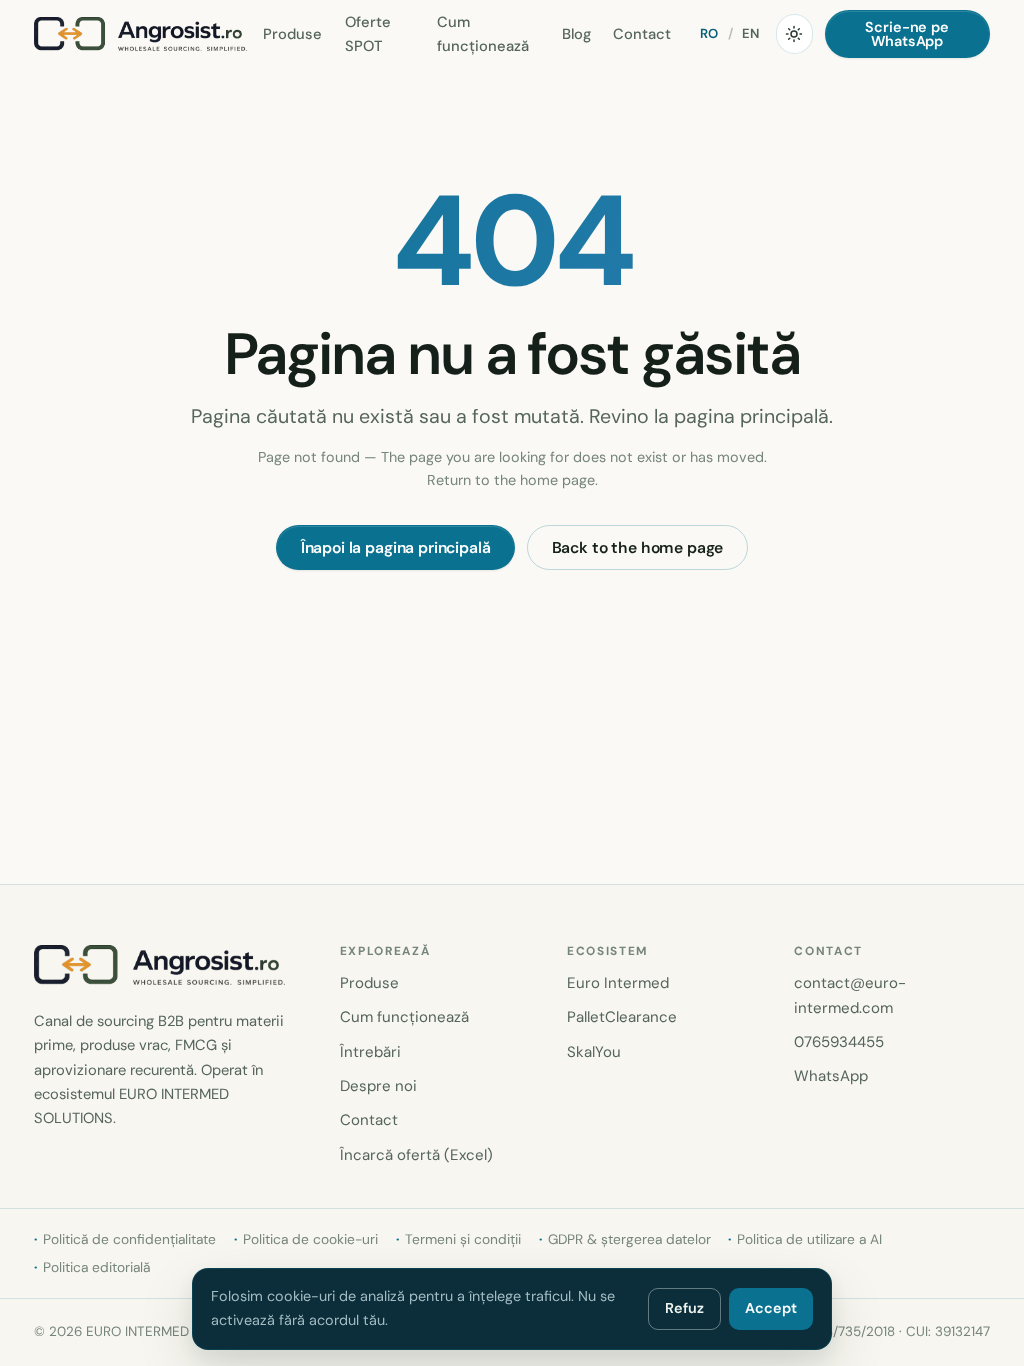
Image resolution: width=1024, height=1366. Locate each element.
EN (751, 33)
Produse (292, 34)
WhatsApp (831, 1076)
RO (709, 33)
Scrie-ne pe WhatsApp (906, 34)
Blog (576, 34)
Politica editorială (96, 1267)
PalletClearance (622, 1017)
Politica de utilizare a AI (809, 1239)
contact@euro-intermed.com (850, 995)
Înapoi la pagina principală (396, 547)
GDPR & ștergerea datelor (629, 1239)
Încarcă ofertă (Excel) (416, 1155)
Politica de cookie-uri (310, 1239)
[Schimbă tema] (794, 34)
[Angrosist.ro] (140, 34)
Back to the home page (638, 547)
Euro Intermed (618, 983)
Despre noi (378, 1086)
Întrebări (370, 1052)
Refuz (684, 1308)
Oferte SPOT (368, 34)
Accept (771, 1308)
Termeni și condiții (463, 1239)
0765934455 (839, 1042)
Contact (642, 34)
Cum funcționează (483, 34)
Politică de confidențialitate (129, 1239)
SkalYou (594, 1052)
